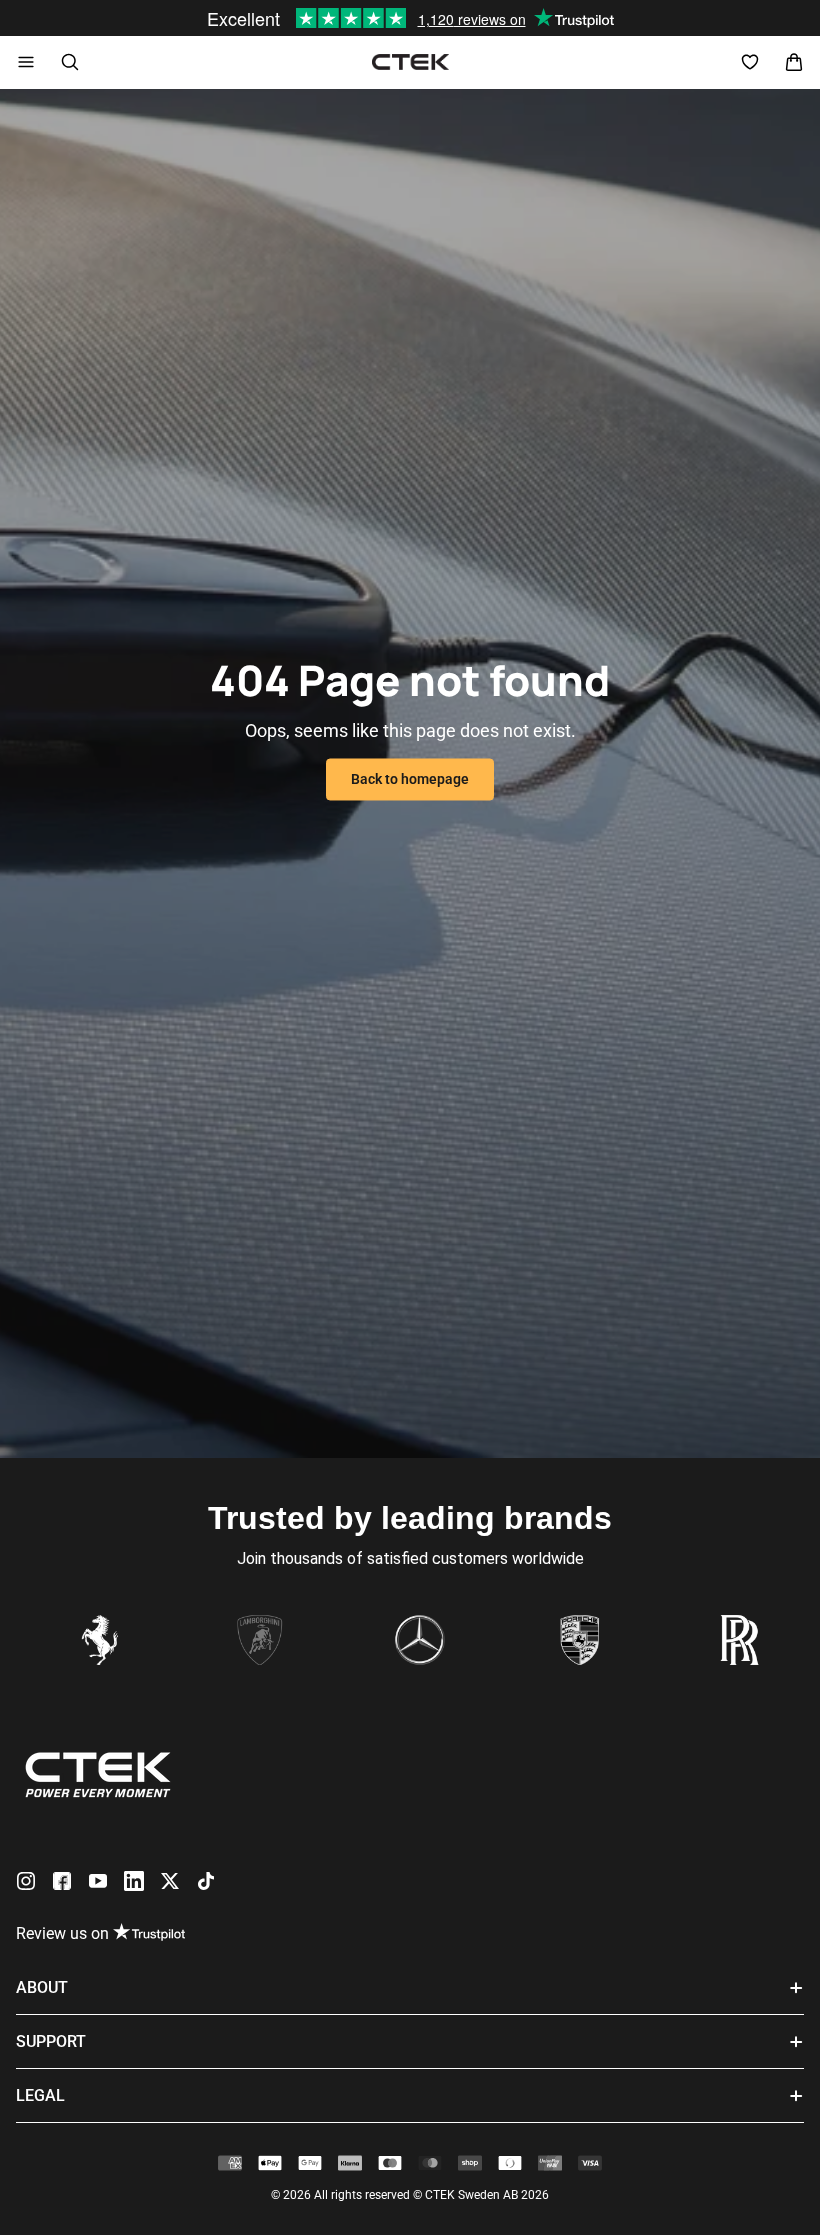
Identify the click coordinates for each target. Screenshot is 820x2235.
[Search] (70, 62)
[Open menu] (26, 62)
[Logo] (410, 62)
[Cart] (794, 62)
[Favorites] (750, 62)
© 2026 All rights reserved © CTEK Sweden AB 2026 (410, 2195)
